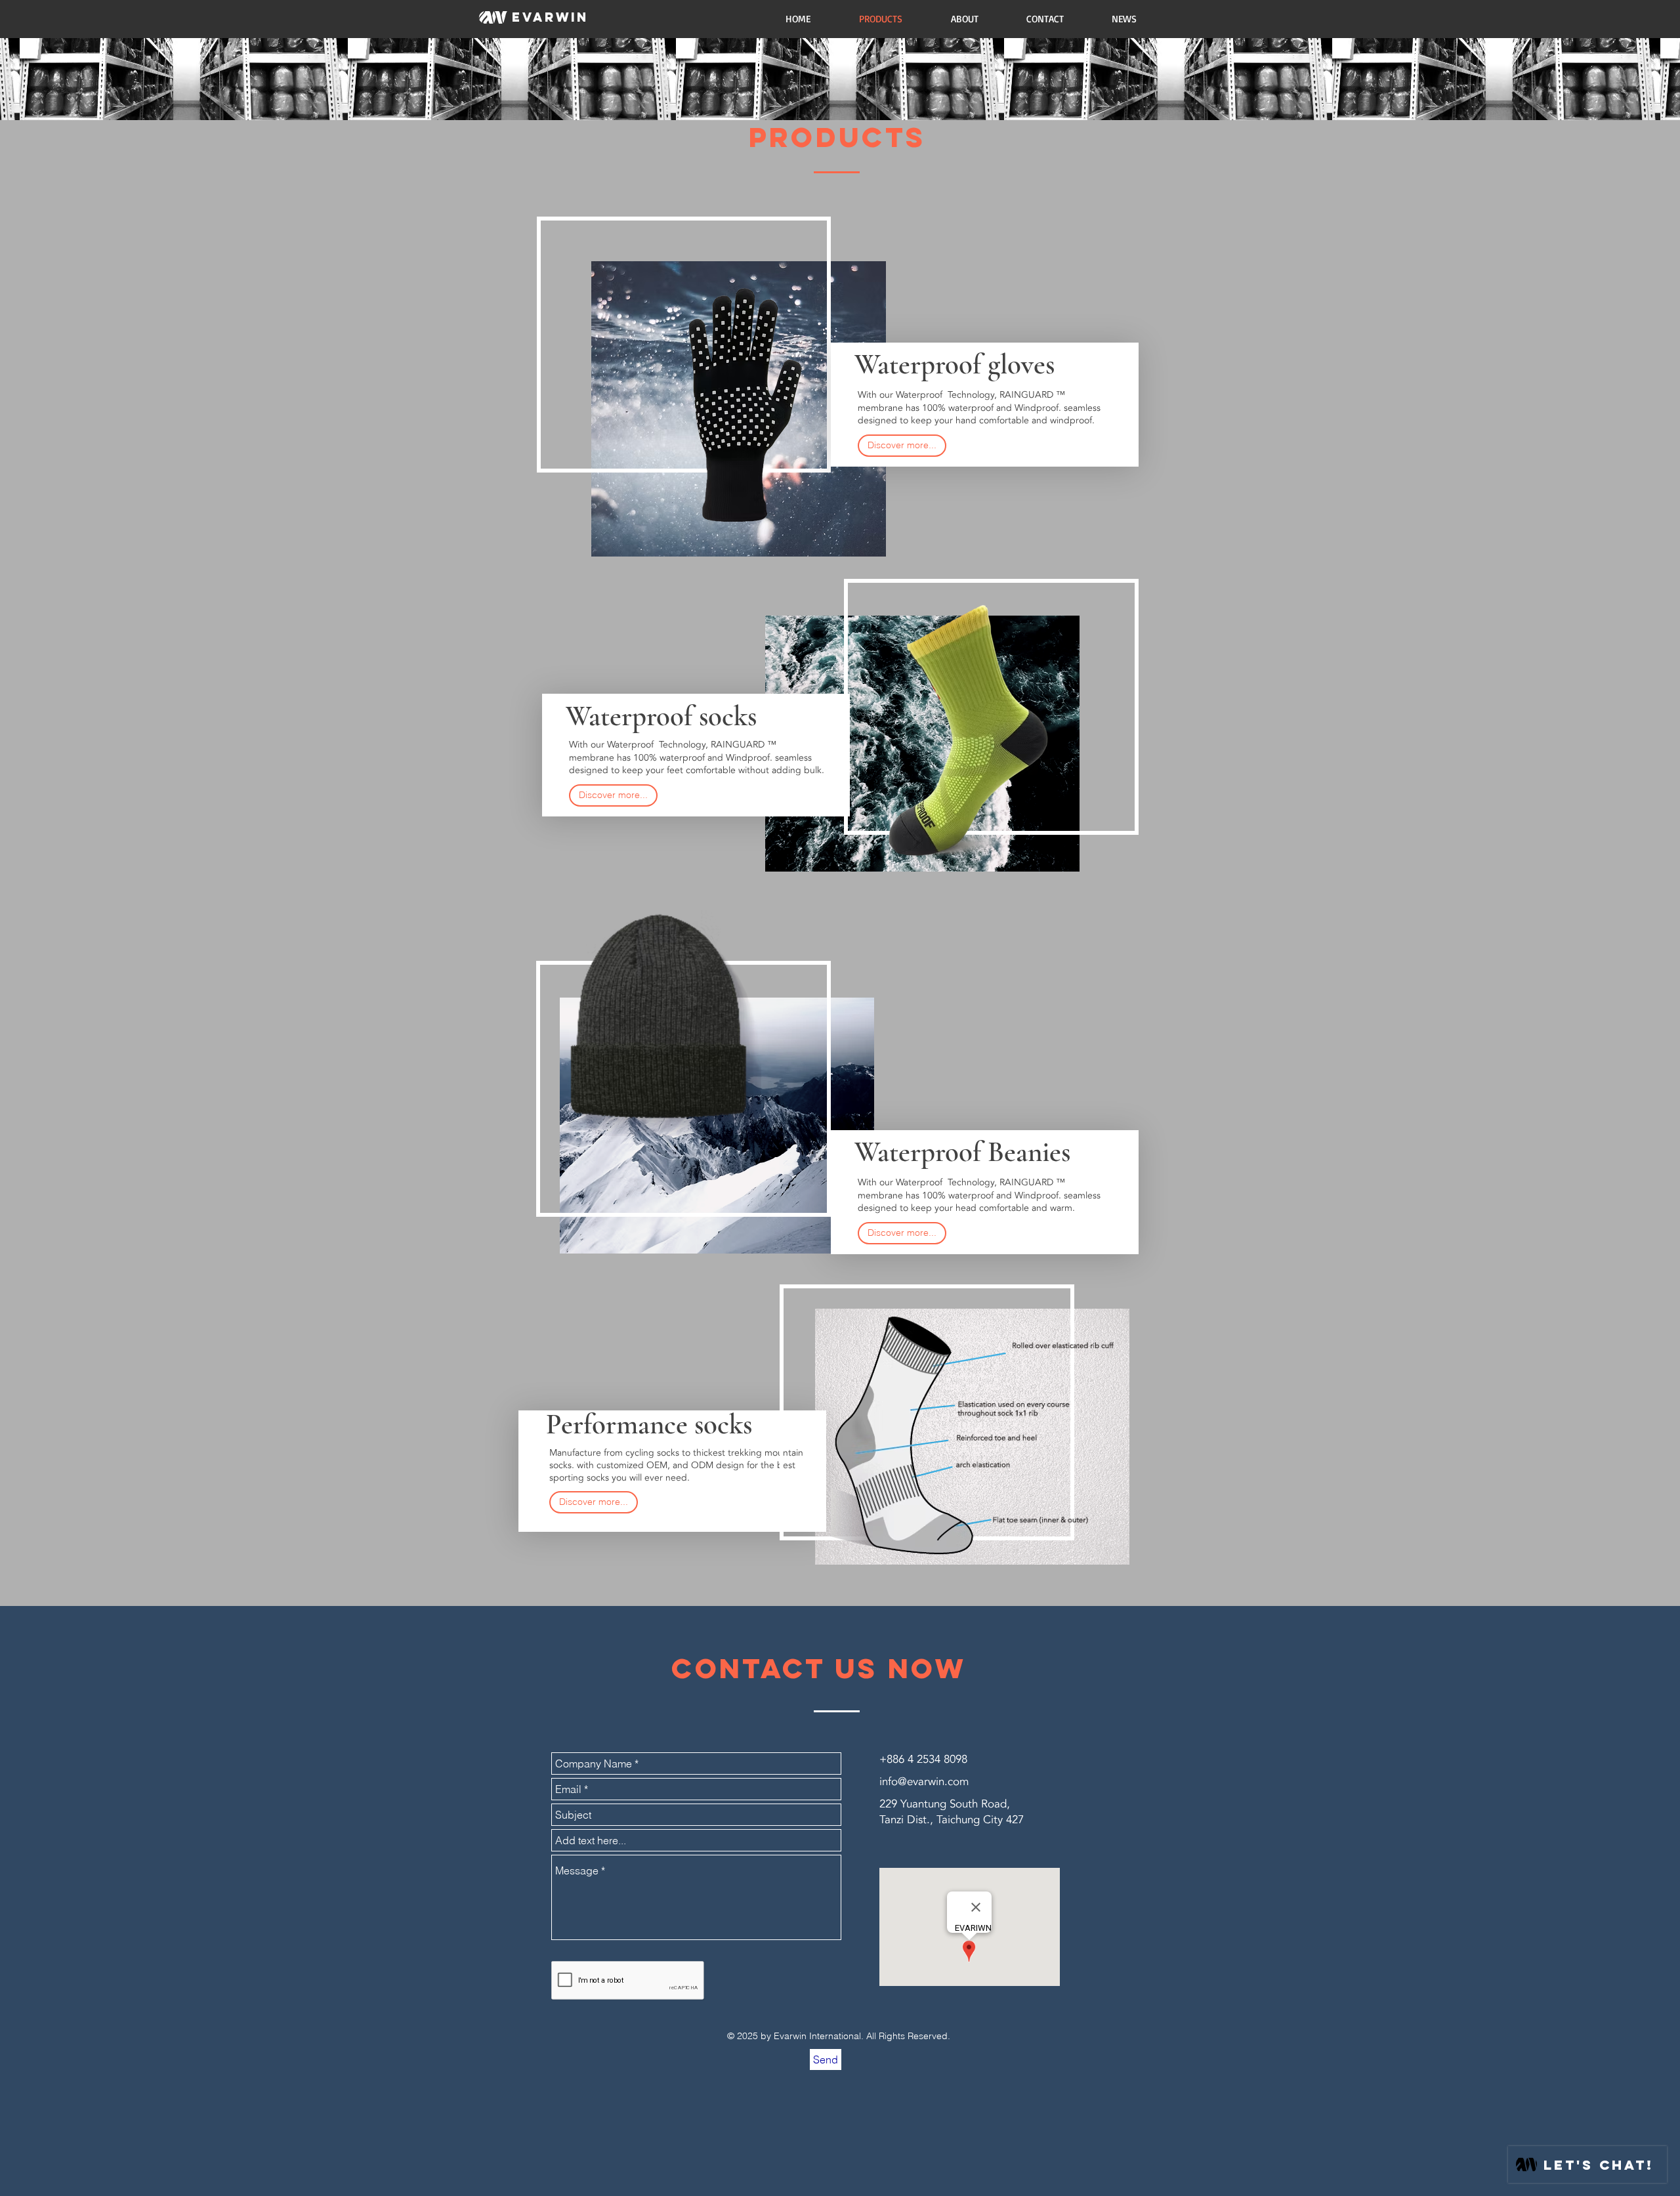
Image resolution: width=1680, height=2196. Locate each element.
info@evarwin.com (924, 1782)
